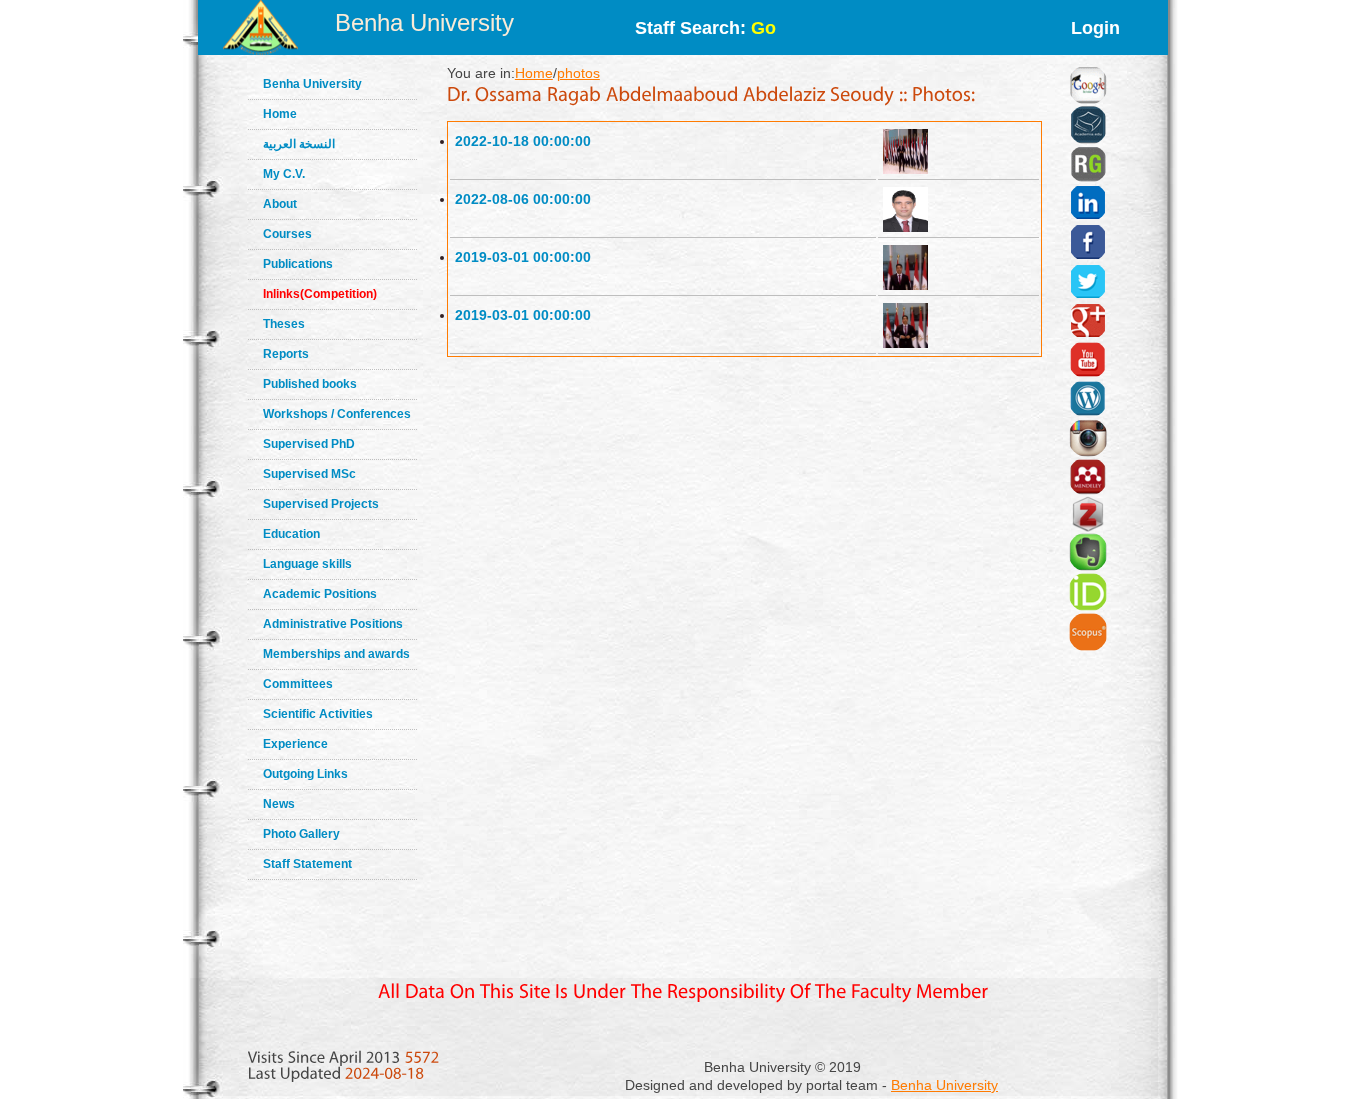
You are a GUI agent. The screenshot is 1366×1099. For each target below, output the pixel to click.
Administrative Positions (333, 624)
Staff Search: (705, 28)
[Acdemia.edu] (1088, 100)
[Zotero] (1088, 491)
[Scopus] (1088, 607)
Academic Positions (320, 594)
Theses (284, 324)
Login (1095, 28)
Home (280, 114)
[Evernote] (1088, 527)
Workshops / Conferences (337, 414)
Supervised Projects (321, 504)
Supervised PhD (309, 444)
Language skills (307, 564)
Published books (310, 384)
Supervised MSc (309, 474)
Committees (298, 684)
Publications (298, 264)
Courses (287, 234)
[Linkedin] (1088, 178)
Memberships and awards (336, 654)
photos (578, 73)
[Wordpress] (1088, 374)
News (279, 804)
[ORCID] (1088, 567)
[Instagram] (1088, 413)
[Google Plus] (1088, 296)
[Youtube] (1088, 335)
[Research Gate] (1088, 140)
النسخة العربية (299, 144)
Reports (286, 354)
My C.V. (284, 174)
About (280, 204)
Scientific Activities (318, 714)
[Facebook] (1088, 217)
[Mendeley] (1088, 452)
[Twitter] (1088, 257)
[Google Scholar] (1088, 60)
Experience (295, 744)
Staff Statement (307, 864)
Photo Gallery (301, 834)
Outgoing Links (305, 774)
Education (291, 534)
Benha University (424, 22)
